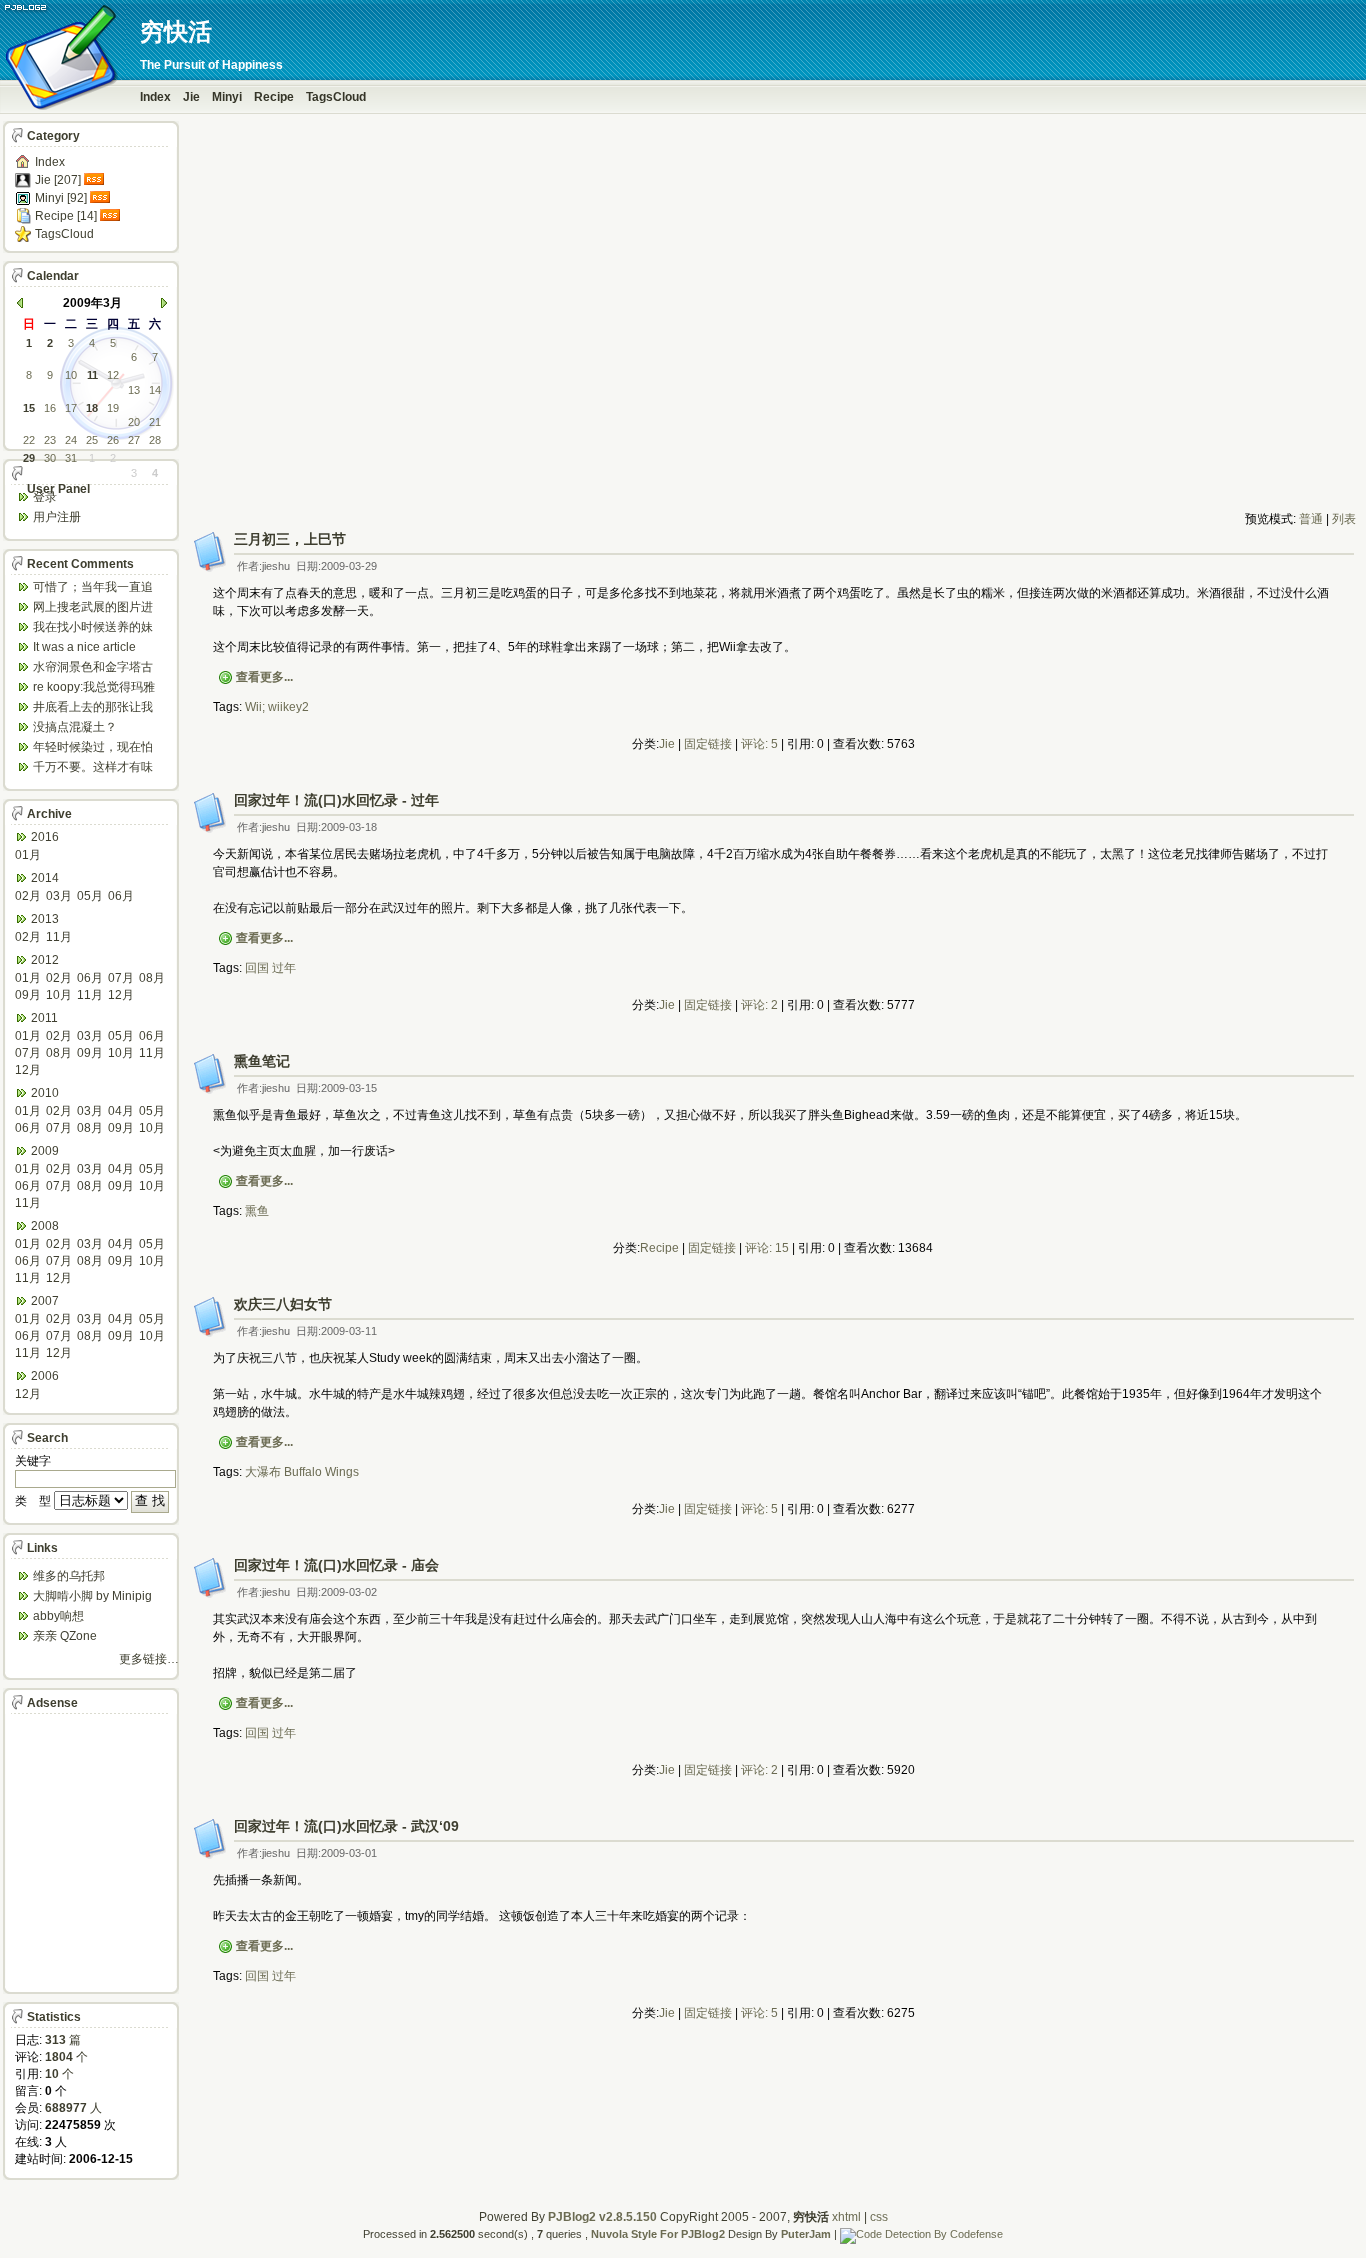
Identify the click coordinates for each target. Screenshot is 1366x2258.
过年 (284, 968)
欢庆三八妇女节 (283, 1304)
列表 (1344, 519)
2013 (45, 919)
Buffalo (303, 1472)
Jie (191, 97)
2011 (44, 1018)
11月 (59, 937)
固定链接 (708, 744)
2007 (45, 1301)
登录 (45, 497)
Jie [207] (58, 180)
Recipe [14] (66, 216)
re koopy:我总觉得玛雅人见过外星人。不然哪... (97, 688)
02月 (28, 896)
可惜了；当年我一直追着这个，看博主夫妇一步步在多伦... (93, 588)
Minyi (227, 97)
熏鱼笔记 (262, 1061)
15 (29, 408)
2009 (45, 1151)
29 (29, 458)
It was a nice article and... (84, 648)
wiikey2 (288, 707)
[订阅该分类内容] (96, 180)
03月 (59, 896)
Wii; (255, 707)
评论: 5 (759, 744)
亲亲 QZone (65, 1636)
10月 (59, 995)
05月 (90, 896)
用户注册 (57, 517)
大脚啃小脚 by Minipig (92, 1596)
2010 (45, 1093)
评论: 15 (767, 1248)
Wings (342, 1472)
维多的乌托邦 (69, 1576)
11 (92, 375)
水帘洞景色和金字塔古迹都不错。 (93, 668)
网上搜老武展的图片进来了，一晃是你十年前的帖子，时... (93, 608)
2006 (45, 1376)
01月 (28, 855)
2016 (45, 837)
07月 (121, 978)
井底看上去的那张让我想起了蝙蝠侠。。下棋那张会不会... (93, 708)
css (879, 2217)
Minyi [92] (61, 198)
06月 (121, 896)
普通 (1311, 519)
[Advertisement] (773, 466)
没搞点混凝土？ (75, 727)
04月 (121, 1111)
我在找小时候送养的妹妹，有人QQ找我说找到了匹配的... (96, 628)
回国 (257, 968)
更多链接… (149, 1659)
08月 (152, 978)
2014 (45, 878)
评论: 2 (759, 1005)
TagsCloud (336, 97)
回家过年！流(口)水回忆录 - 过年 (336, 800)
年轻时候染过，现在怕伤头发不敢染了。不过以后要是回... (93, 748)
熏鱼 (257, 1211)
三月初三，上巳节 (290, 539)
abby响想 (58, 1616)
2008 (45, 1226)
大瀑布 (263, 1472)
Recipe (274, 97)
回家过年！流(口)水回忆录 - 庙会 (336, 1565)
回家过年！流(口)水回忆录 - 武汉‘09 (346, 1826)
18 (92, 408)
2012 (45, 960)
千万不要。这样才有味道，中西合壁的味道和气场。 (93, 768)
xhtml (846, 2217)
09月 (28, 995)
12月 (121, 995)
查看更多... (264, 677)
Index (155, 97)
